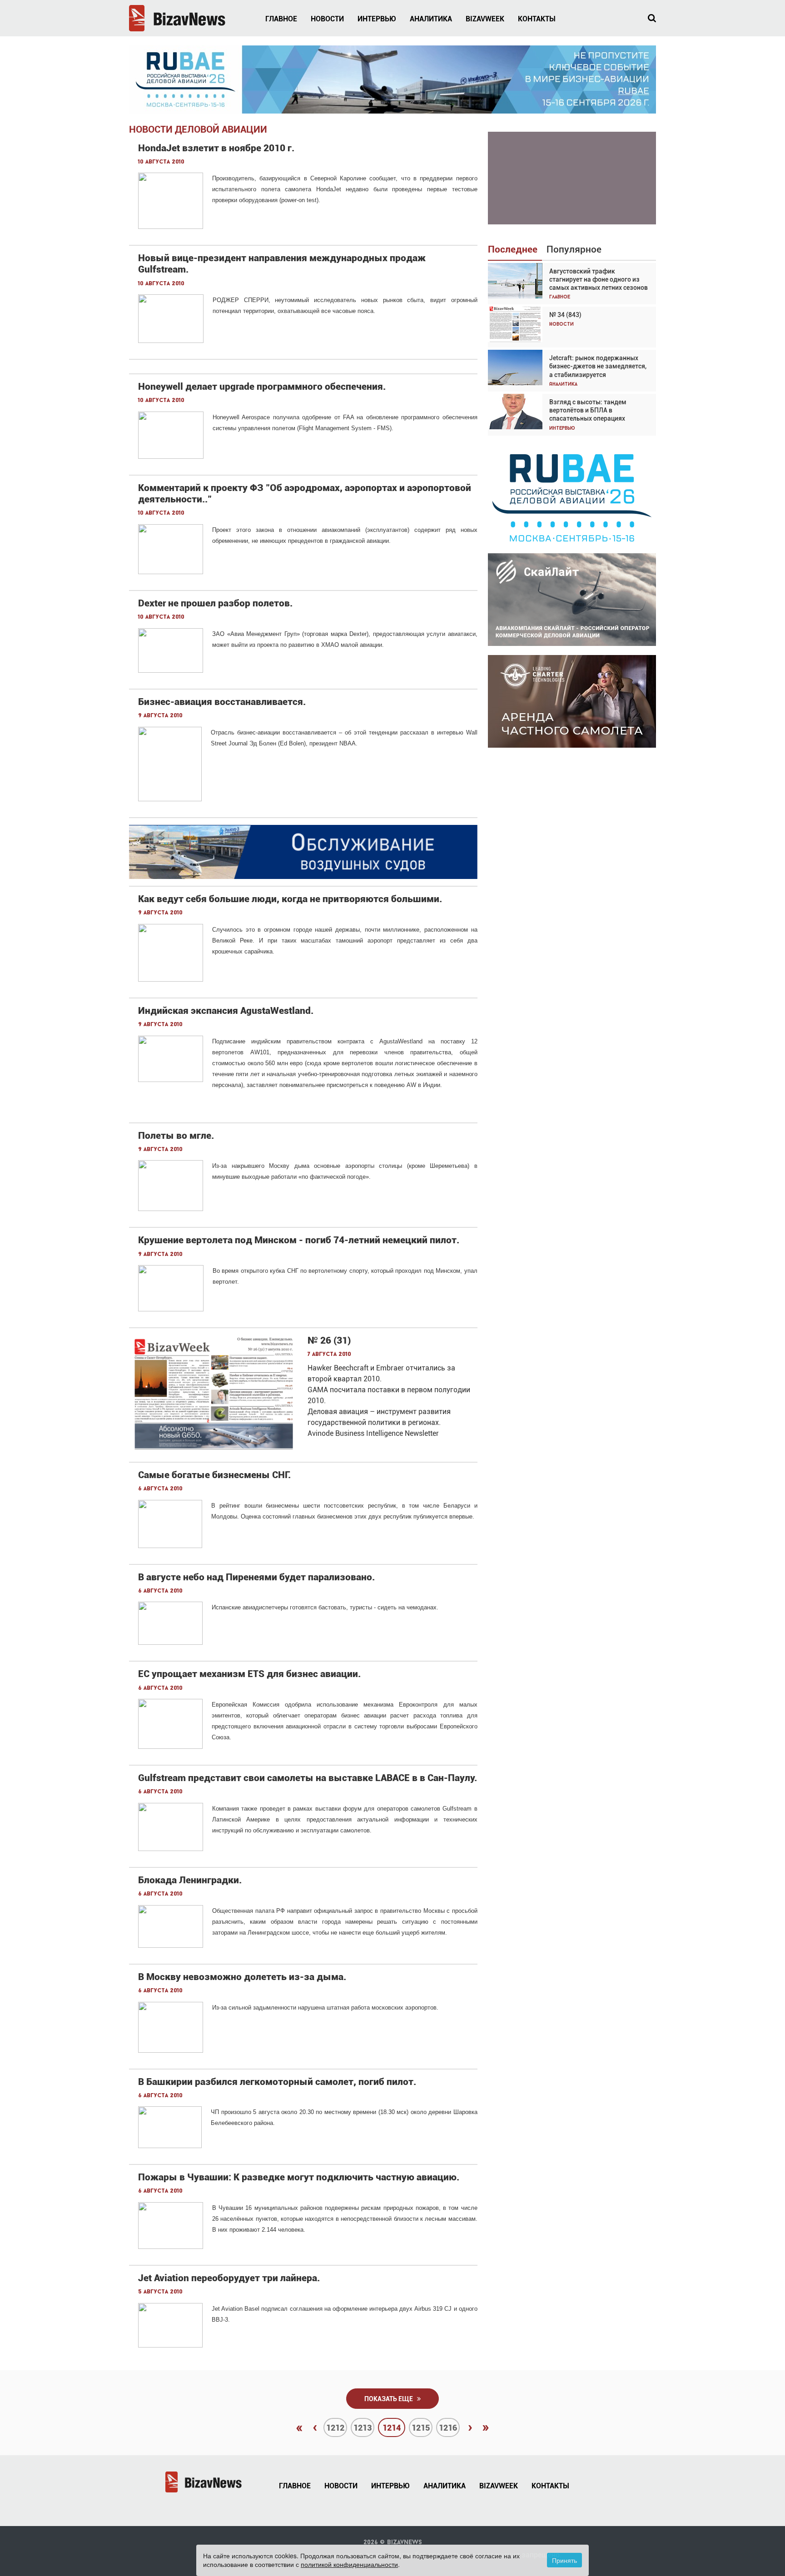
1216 (448, 2428)
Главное (281, 19)
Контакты (537, 19)
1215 (421, 2428)
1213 (363, 2428)
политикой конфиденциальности (349, 2564)
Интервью (377, 19)
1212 (335, 2428)
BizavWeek (485, 19)
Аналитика (431, 19)
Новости (327, 19)
